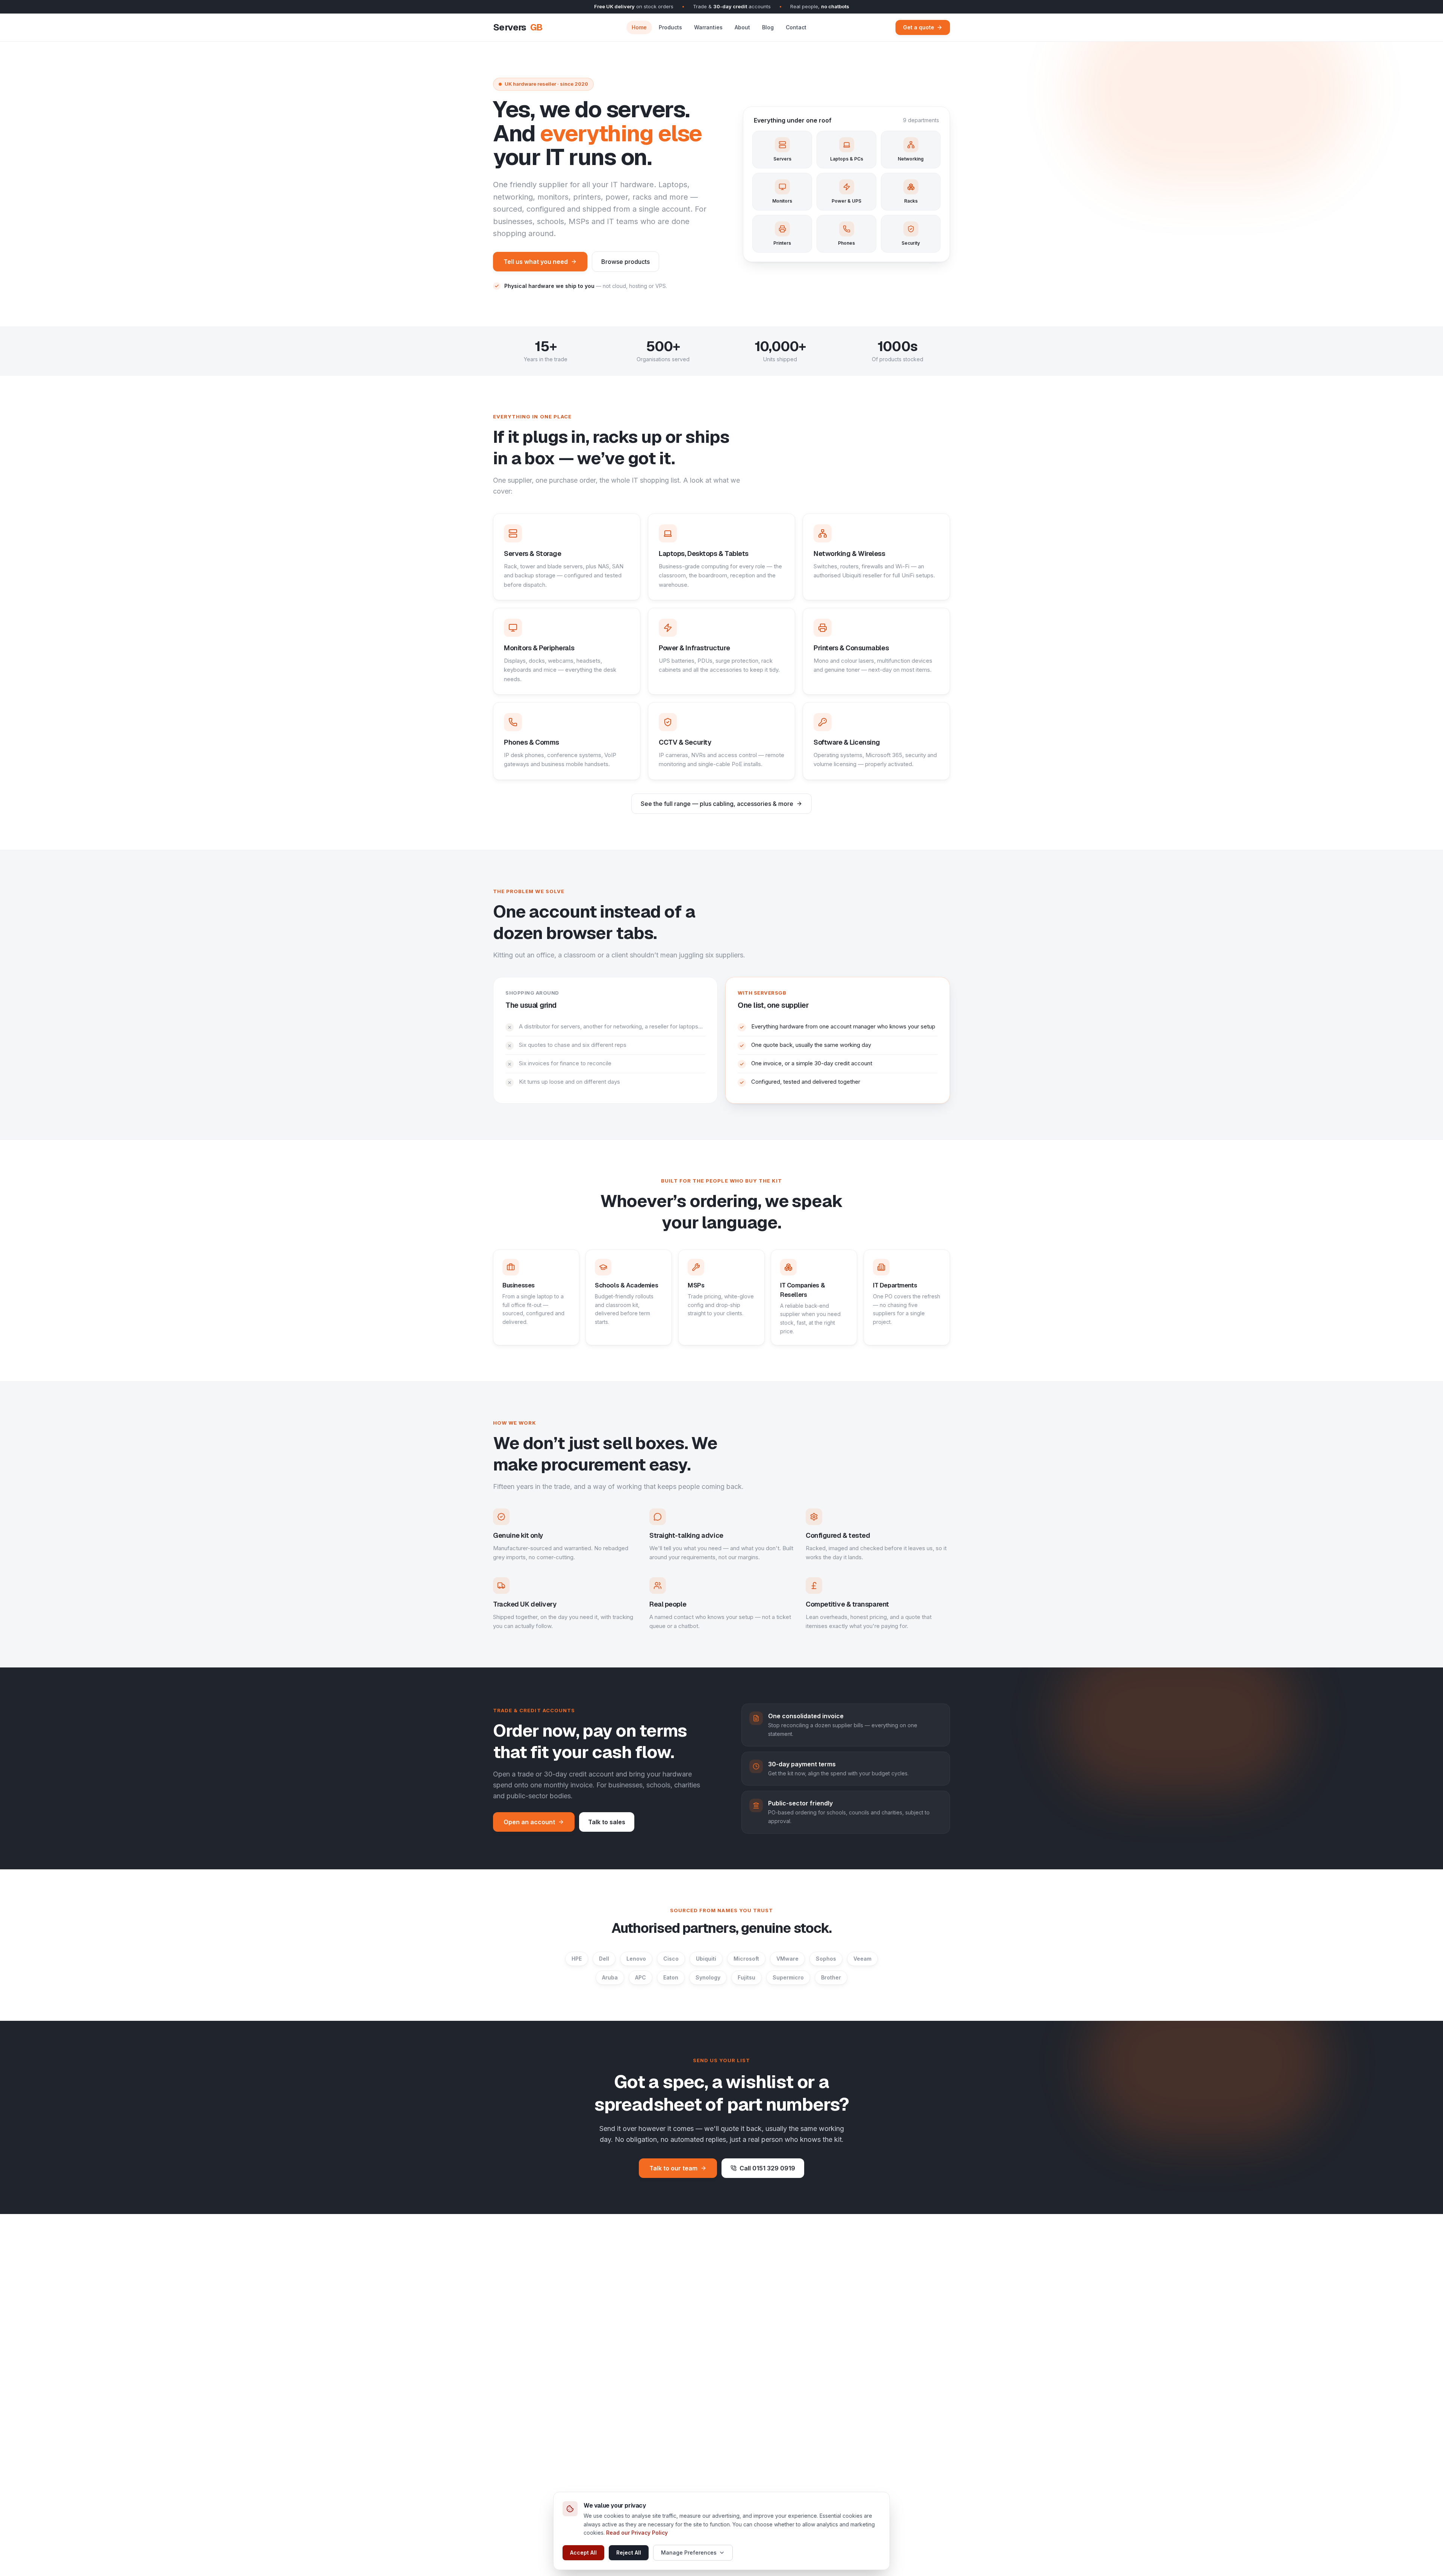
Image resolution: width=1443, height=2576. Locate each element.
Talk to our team (673, 2168)
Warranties (708, 27)
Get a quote (919, 27)
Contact (796, 27)
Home (639, 27)
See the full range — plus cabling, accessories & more (717, 804)
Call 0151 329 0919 (767, 2168)
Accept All (583, 2553)
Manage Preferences (689, 2553)
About (742, 27)
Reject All (629, 2553)
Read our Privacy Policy (637, 2533)
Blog (768, 27)
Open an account (529, 1822)
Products (670, 27)
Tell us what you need (536, 262)
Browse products (625, 262)
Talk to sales (607, 1822)
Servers (518, 27)
